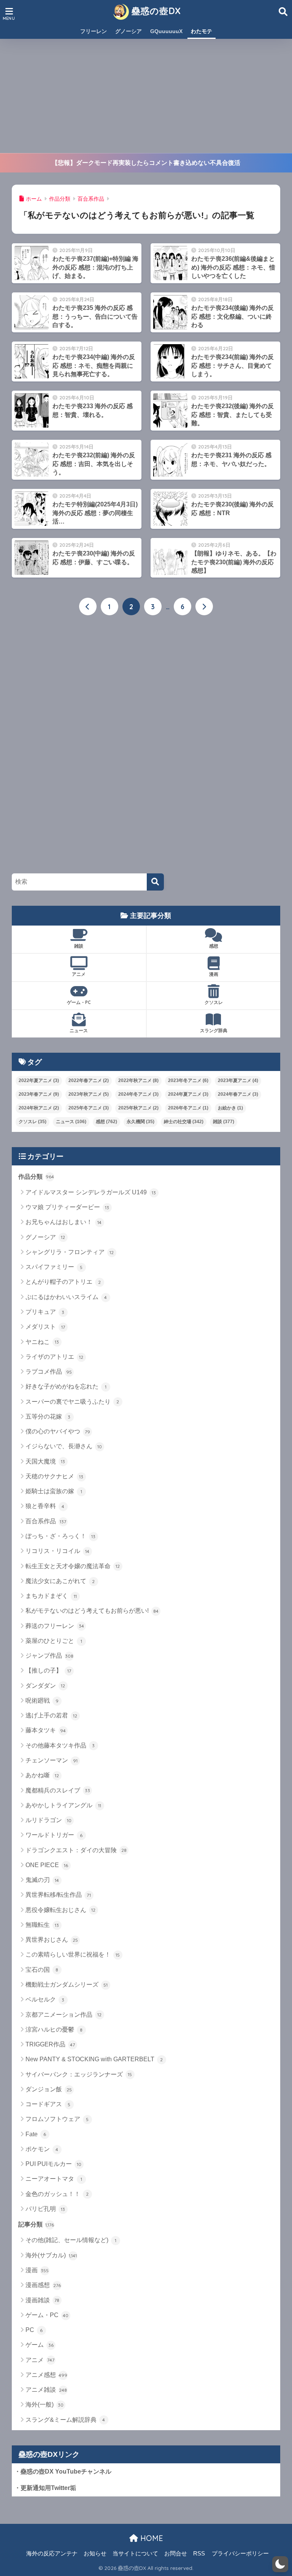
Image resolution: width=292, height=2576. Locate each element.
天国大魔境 (45, 1461)
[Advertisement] (146, 96)
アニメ (79, 974)
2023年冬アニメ (188, 1081)
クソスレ (214, 1002)
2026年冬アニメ (188, 1108)
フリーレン (94, 31)
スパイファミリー (54, 1267)
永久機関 (140, 1122)
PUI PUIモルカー (53, 2164)
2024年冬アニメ (138, 1094)
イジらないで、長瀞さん (64, 1446)
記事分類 (36, 2224)
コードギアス (48, 2104)
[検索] (155, 882)
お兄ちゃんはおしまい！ (64, 1222)
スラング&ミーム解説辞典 (65, 2420)
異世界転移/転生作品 (58, 1895)
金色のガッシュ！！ (57, 2194)
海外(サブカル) (51, 2255)
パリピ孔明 (45, 2209)
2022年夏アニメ (39, 1081)
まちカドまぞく (51, 1596)
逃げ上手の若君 (52, 1715)
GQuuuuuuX (166, 31)
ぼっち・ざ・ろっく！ (61, 1536)
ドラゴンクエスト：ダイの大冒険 (76, 1850)
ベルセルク (45, 1999)
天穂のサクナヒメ (55, 1476)
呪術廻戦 (42, 1701)
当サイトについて (135, 2554)
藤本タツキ (46, 1730)
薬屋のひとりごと (54, 1641)
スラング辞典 (214, 1030)
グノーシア (129, 31)
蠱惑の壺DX (155, 11)
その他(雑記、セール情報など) (71, 2240)
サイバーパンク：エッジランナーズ (79, 2074)
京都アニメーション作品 (64, 2015)
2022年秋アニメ (138, 1081)
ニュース (79, 1030)
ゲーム (40, 2345)
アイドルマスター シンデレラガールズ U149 (91, 1192)
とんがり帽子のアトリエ (63, 1282)
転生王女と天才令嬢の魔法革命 (73, 1566)
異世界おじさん (52, 1940)
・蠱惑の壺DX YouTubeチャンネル (63, 2471)
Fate (36, 2134)
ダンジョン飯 (49, 2089)
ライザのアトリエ (55, 1357)
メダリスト (45, 1327)
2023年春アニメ (39, 1094)
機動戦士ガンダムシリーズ (67, 1985)
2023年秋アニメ (89, 1094)
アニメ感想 (47, 2375)
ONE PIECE (47, 1865)
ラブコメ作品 (49, 1372)
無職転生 (42, 1925)
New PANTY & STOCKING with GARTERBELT (94, 2059)
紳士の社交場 (184, 1122)
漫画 (214, 974)
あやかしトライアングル (63, 1805)
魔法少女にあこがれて (60, 1581)
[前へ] (88, 606)
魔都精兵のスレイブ (58, 1790)
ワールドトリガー (54, 1835)
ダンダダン (45, 1686)
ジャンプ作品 (49, 1656)
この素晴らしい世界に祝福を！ (73, 1954)
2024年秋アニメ (39, 1108)
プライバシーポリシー (240, 2554)
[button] (280, 2564)
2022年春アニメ (89, 1081)
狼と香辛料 (45, 1506)
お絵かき (230, 1108)
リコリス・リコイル (58, 1551)
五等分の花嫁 (48, 1416)
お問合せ (176, 2554)
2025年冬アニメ (89, 1108)
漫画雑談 (43, 2300)
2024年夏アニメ (188, 1094)
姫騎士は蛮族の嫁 (54, 1491)
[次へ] (204, 606)
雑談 (79, 946)
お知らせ (95, 2554)
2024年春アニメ (238, 1094)
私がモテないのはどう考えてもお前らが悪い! (92, 1611)
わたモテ (202, 31)
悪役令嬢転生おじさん (61, 1910)
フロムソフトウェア (57, 2119)
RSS (199, 2554)
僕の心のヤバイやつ (58, 1431)
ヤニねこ (42, 1342)
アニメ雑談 (46, 2390)
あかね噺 (42, 1775)
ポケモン (42, 2149)
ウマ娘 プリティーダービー (67, 1207)
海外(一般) (45, 2404)
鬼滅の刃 (42, 1880)
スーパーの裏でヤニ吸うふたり (72, 1402)
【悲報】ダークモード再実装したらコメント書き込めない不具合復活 (146, 163)
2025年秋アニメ (138, 1108)
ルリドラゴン (48, 1820)
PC (34, 2330)
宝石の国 (42, 1970)
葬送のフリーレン (55, 1626)
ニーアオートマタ (54, 2179)
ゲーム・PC (79, 1002)
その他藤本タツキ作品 (60, 1745)
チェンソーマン (52, 1760)
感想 (214, 946)
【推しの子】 (48, 1670)
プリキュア (45, 1312)
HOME (151, 2538)
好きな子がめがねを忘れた (66, 1386)
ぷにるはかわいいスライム (66, 1297)
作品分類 (36, 1177)
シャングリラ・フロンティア (70, 1252)
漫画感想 (43, 2285)
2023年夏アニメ (238, 1081)
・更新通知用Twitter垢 (45, 2488)
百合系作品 (46, 1521)
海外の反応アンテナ (52, 2554)
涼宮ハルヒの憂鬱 (54, 2029)
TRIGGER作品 (50, 2044)
